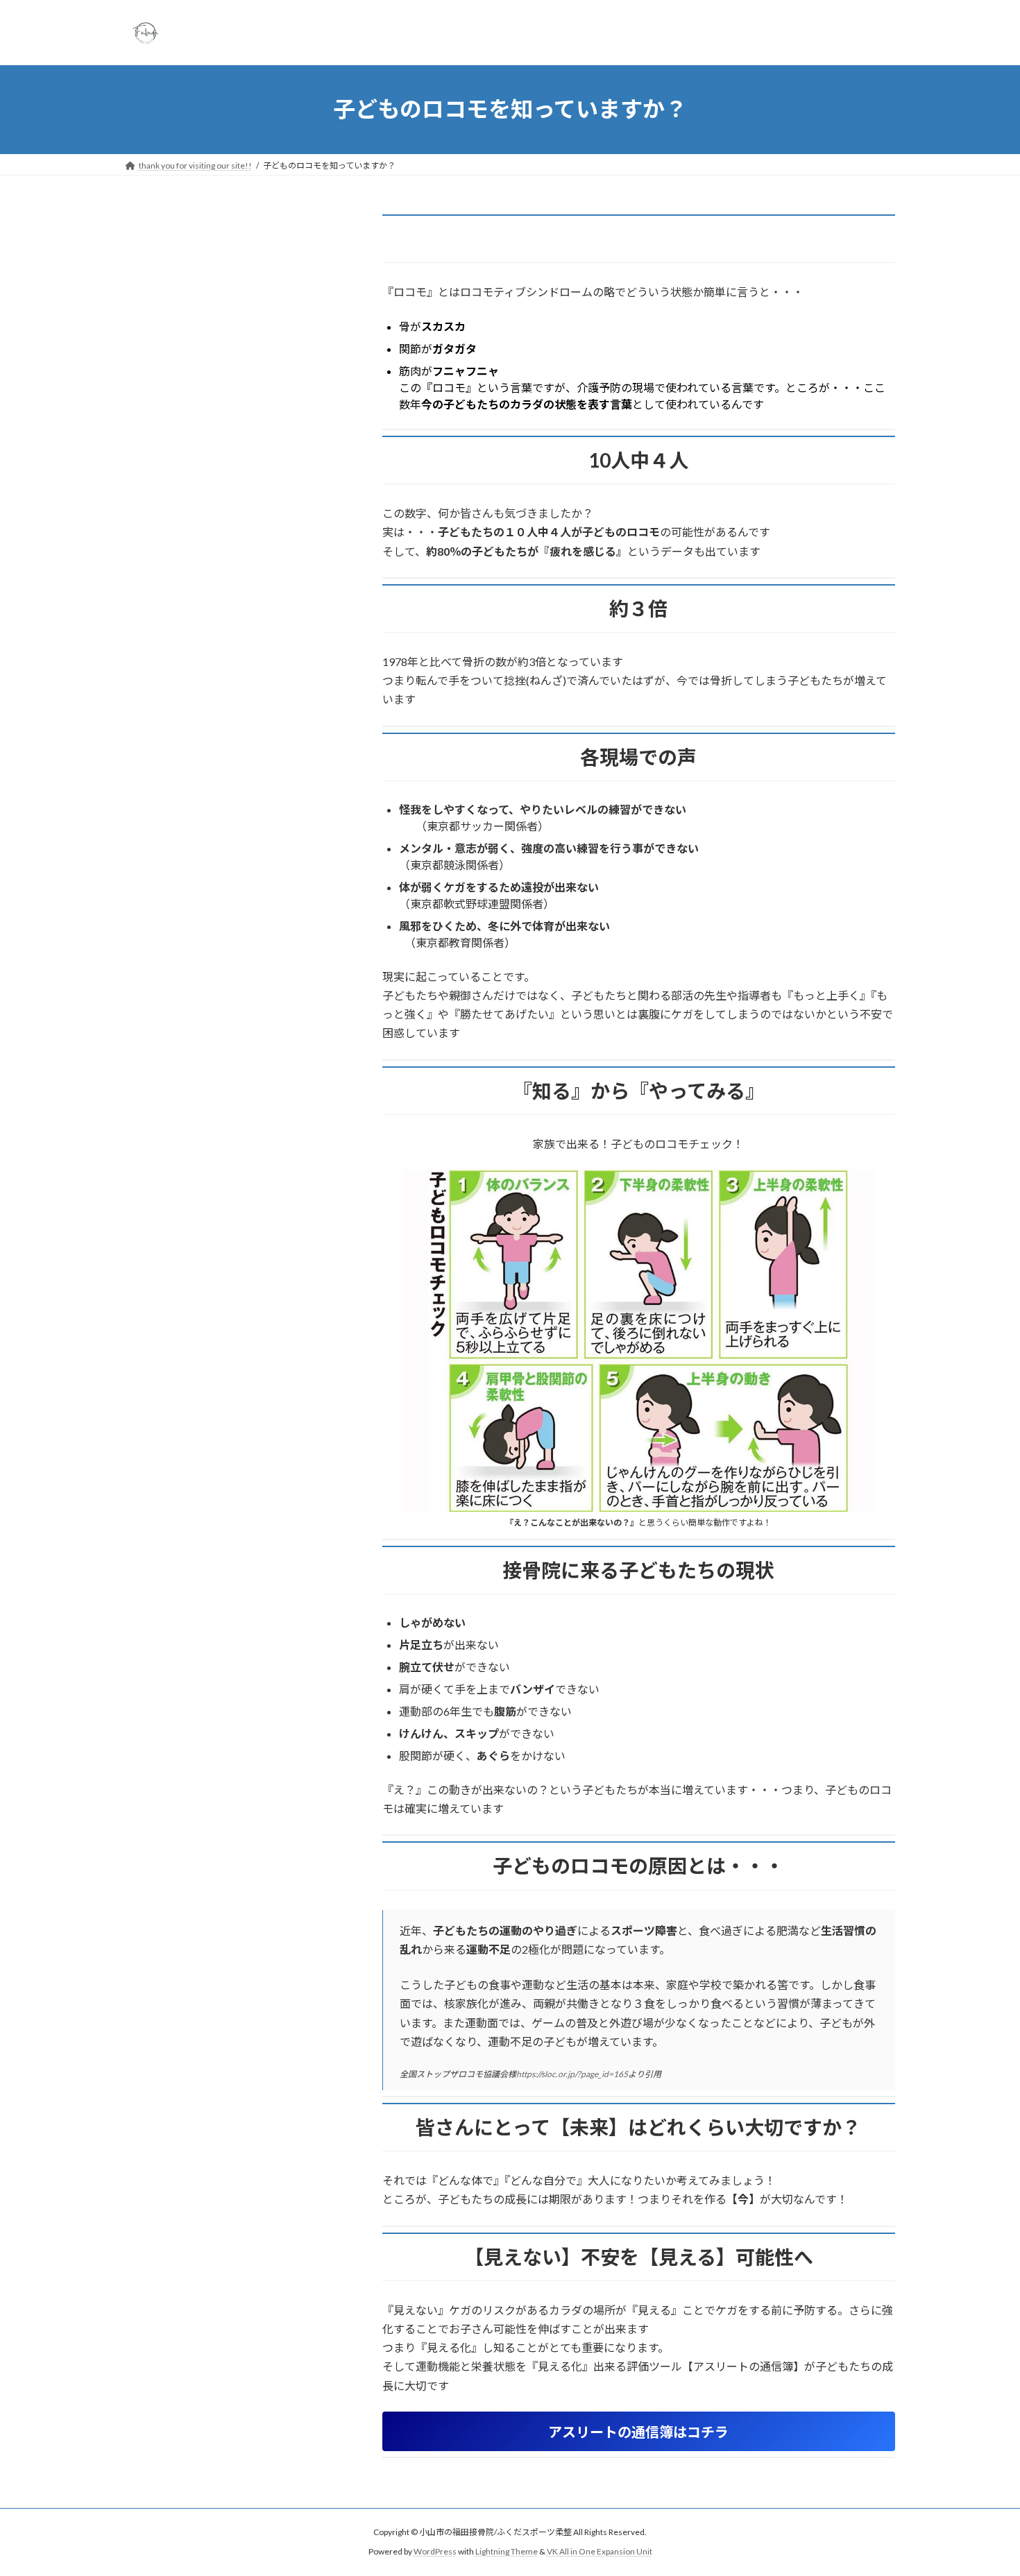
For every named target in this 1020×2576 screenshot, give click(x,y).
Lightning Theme (507, 2551)
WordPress (435, 2551)
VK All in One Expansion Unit (600, 2551)
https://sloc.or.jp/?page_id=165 (572, 2074)
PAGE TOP (984, 2486)
